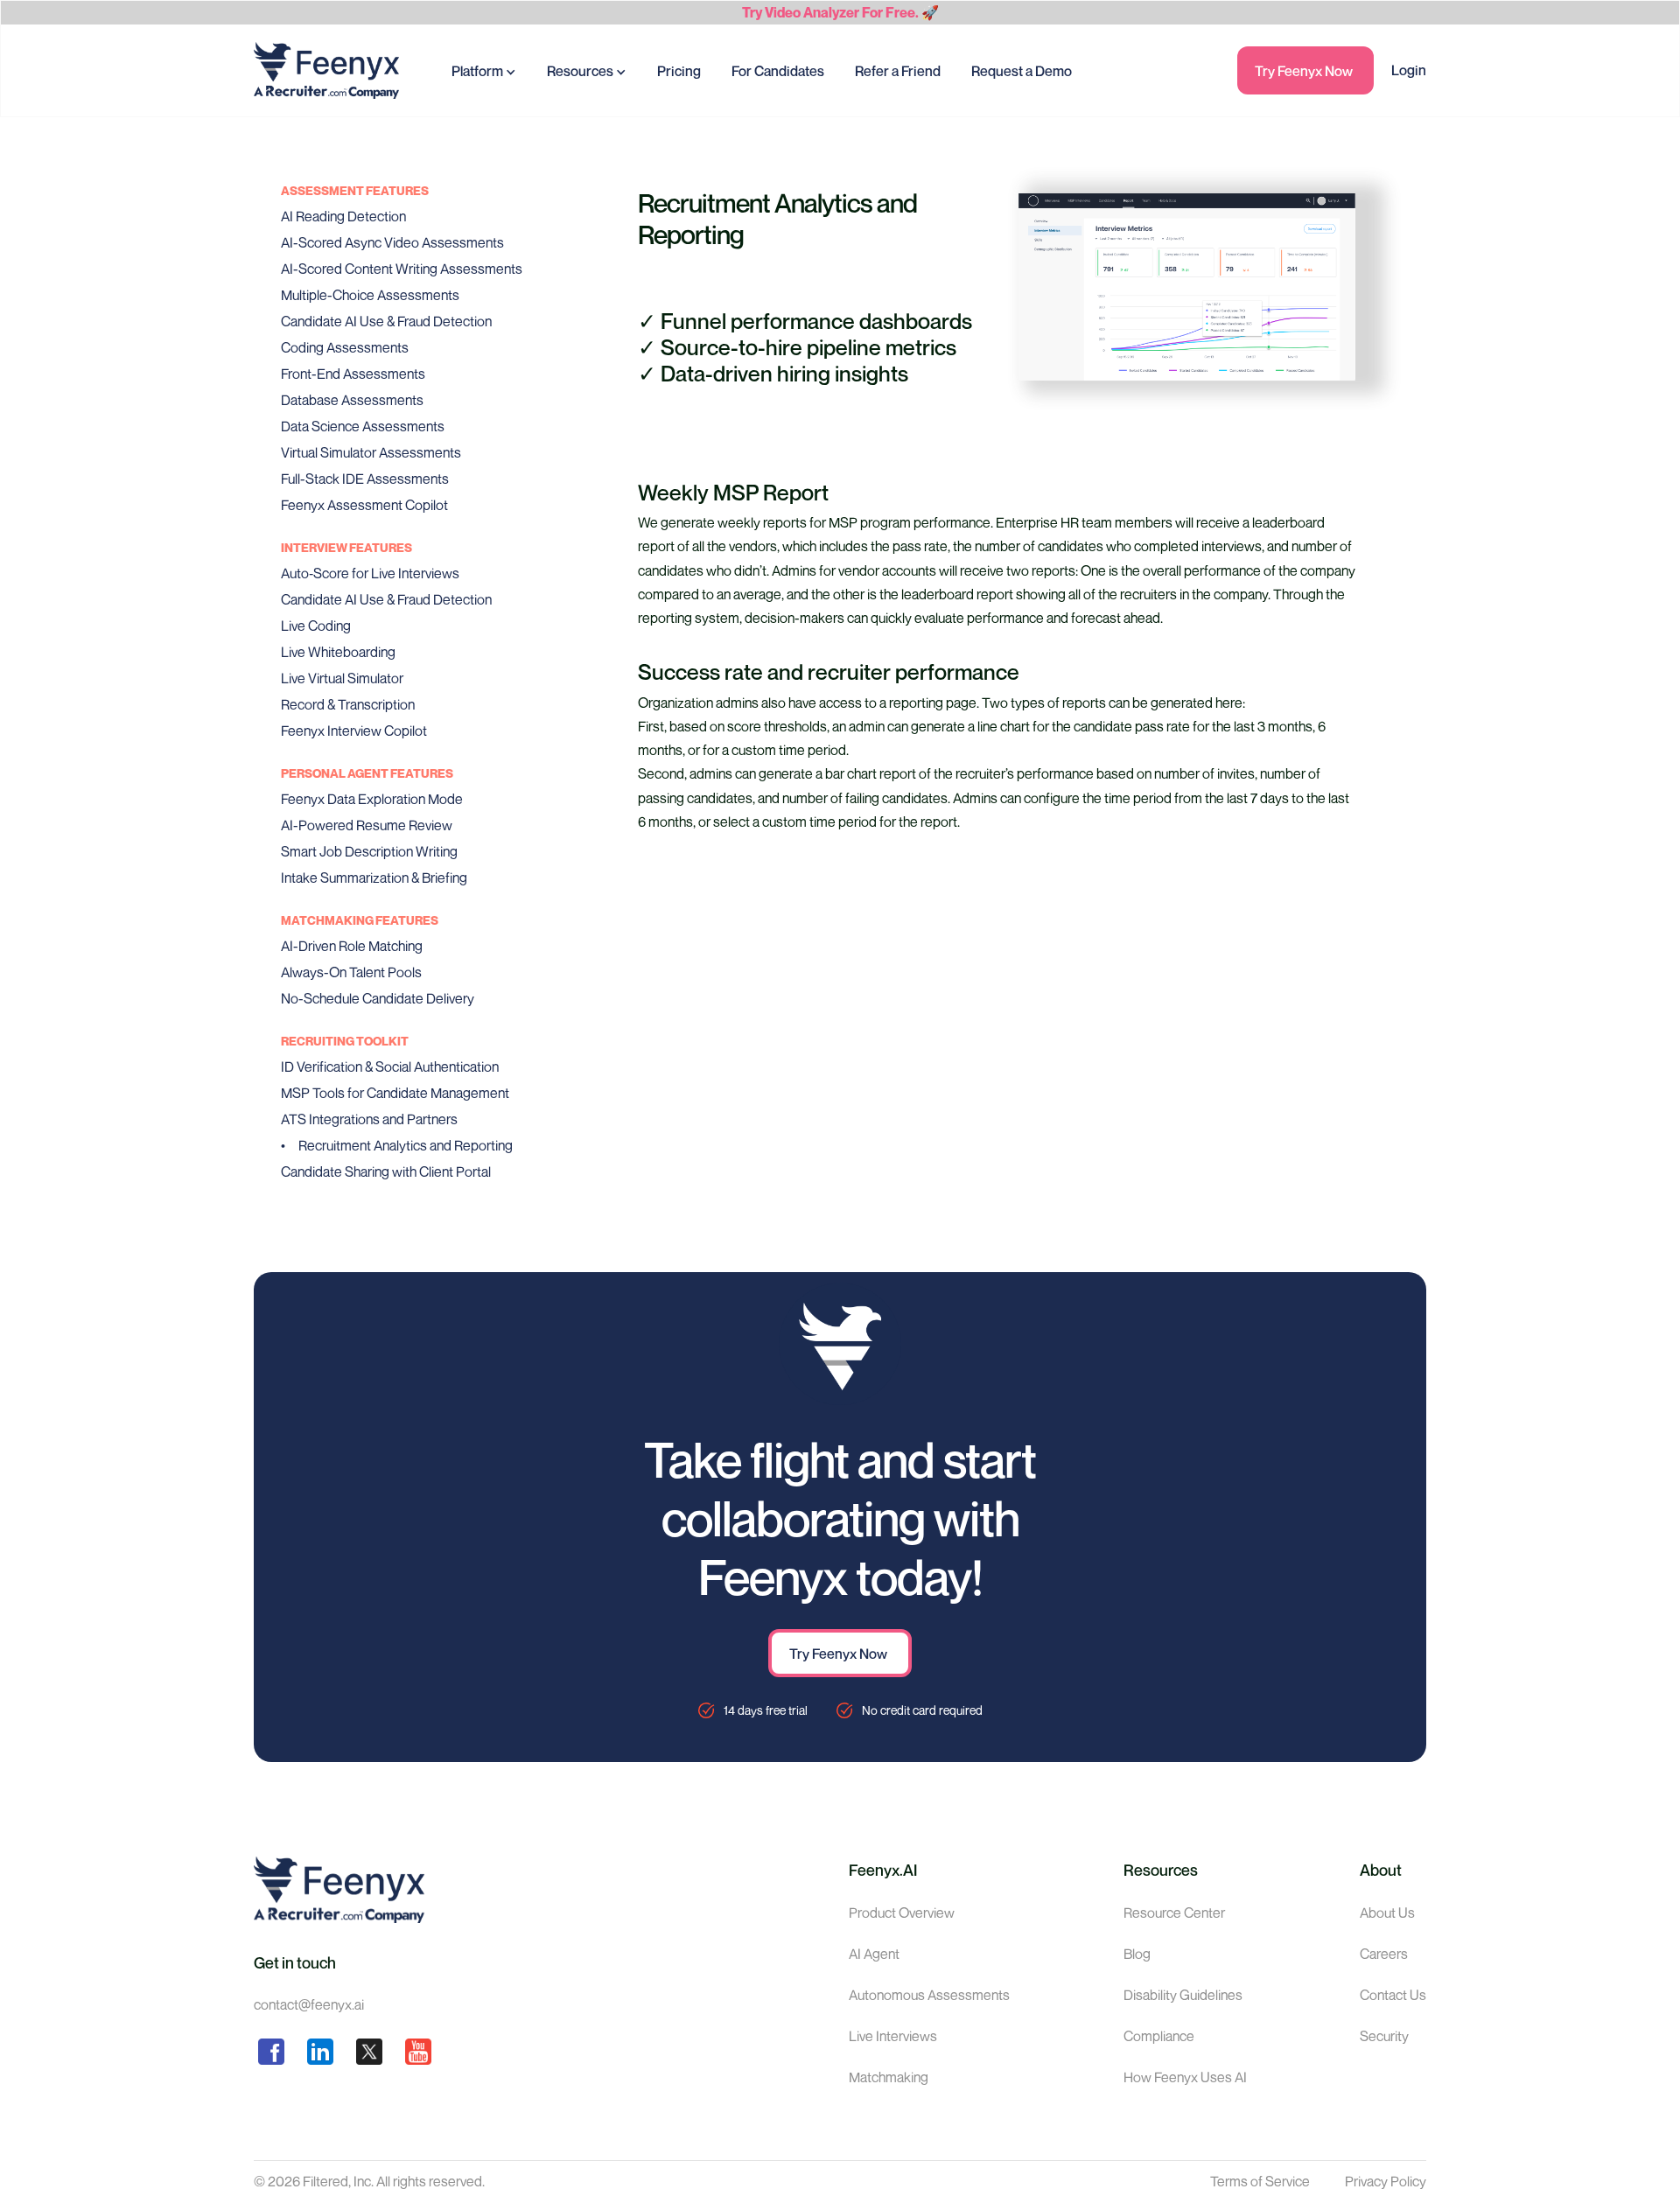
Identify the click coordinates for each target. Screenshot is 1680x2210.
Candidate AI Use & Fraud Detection (386, 321)
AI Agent (874, 1954)
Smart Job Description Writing (369, 851)
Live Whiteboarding (338, 652)
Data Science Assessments (363, 426)
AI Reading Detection (343, 216)
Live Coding (316, 626)
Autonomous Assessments (929, 1995)
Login (1409, 70)
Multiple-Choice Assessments (370, 295)
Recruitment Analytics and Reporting (406, 1145)
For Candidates (778, 71)
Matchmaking (889, 2077)
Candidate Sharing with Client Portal (386, 1171)
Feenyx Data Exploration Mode (372, 799)
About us (1387, 1913)
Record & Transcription (348, 704)
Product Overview (902, 1913)
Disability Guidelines (1183, 1995)
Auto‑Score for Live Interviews (370, 573)
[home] (326, 70)
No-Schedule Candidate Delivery (378, 998)
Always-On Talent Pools (351, 972)
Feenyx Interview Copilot (354, 731)
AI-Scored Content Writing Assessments (402, 269)
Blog (1137, 1954)
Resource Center (1174, 1913)
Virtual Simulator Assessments (371, 452)
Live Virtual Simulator (342, 678)
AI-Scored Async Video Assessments (392, 242)
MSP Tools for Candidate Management (395, 1093)
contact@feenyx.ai (309, 2004)
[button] (484, 70)
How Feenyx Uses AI (1185, 2077)
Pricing (679, 71)
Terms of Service (1260, 2181)
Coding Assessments (345, 347)
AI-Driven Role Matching (352, 946)
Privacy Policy (1386, 2181)
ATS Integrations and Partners (369, 1119)
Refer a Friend (898, 71)
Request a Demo (1022, 71)
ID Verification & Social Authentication (390, 1067)
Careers (1384, 1954)
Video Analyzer (812, 12)
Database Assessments (352, 400)
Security (1384, 2036)
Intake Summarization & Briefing (374, 878)
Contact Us (1393, 1995)
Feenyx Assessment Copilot (364, 505)
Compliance (1159, 2036)
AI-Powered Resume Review (367, 825)
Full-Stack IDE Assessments (365, 479)
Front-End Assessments (353, 374)
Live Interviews (893, 2036)
